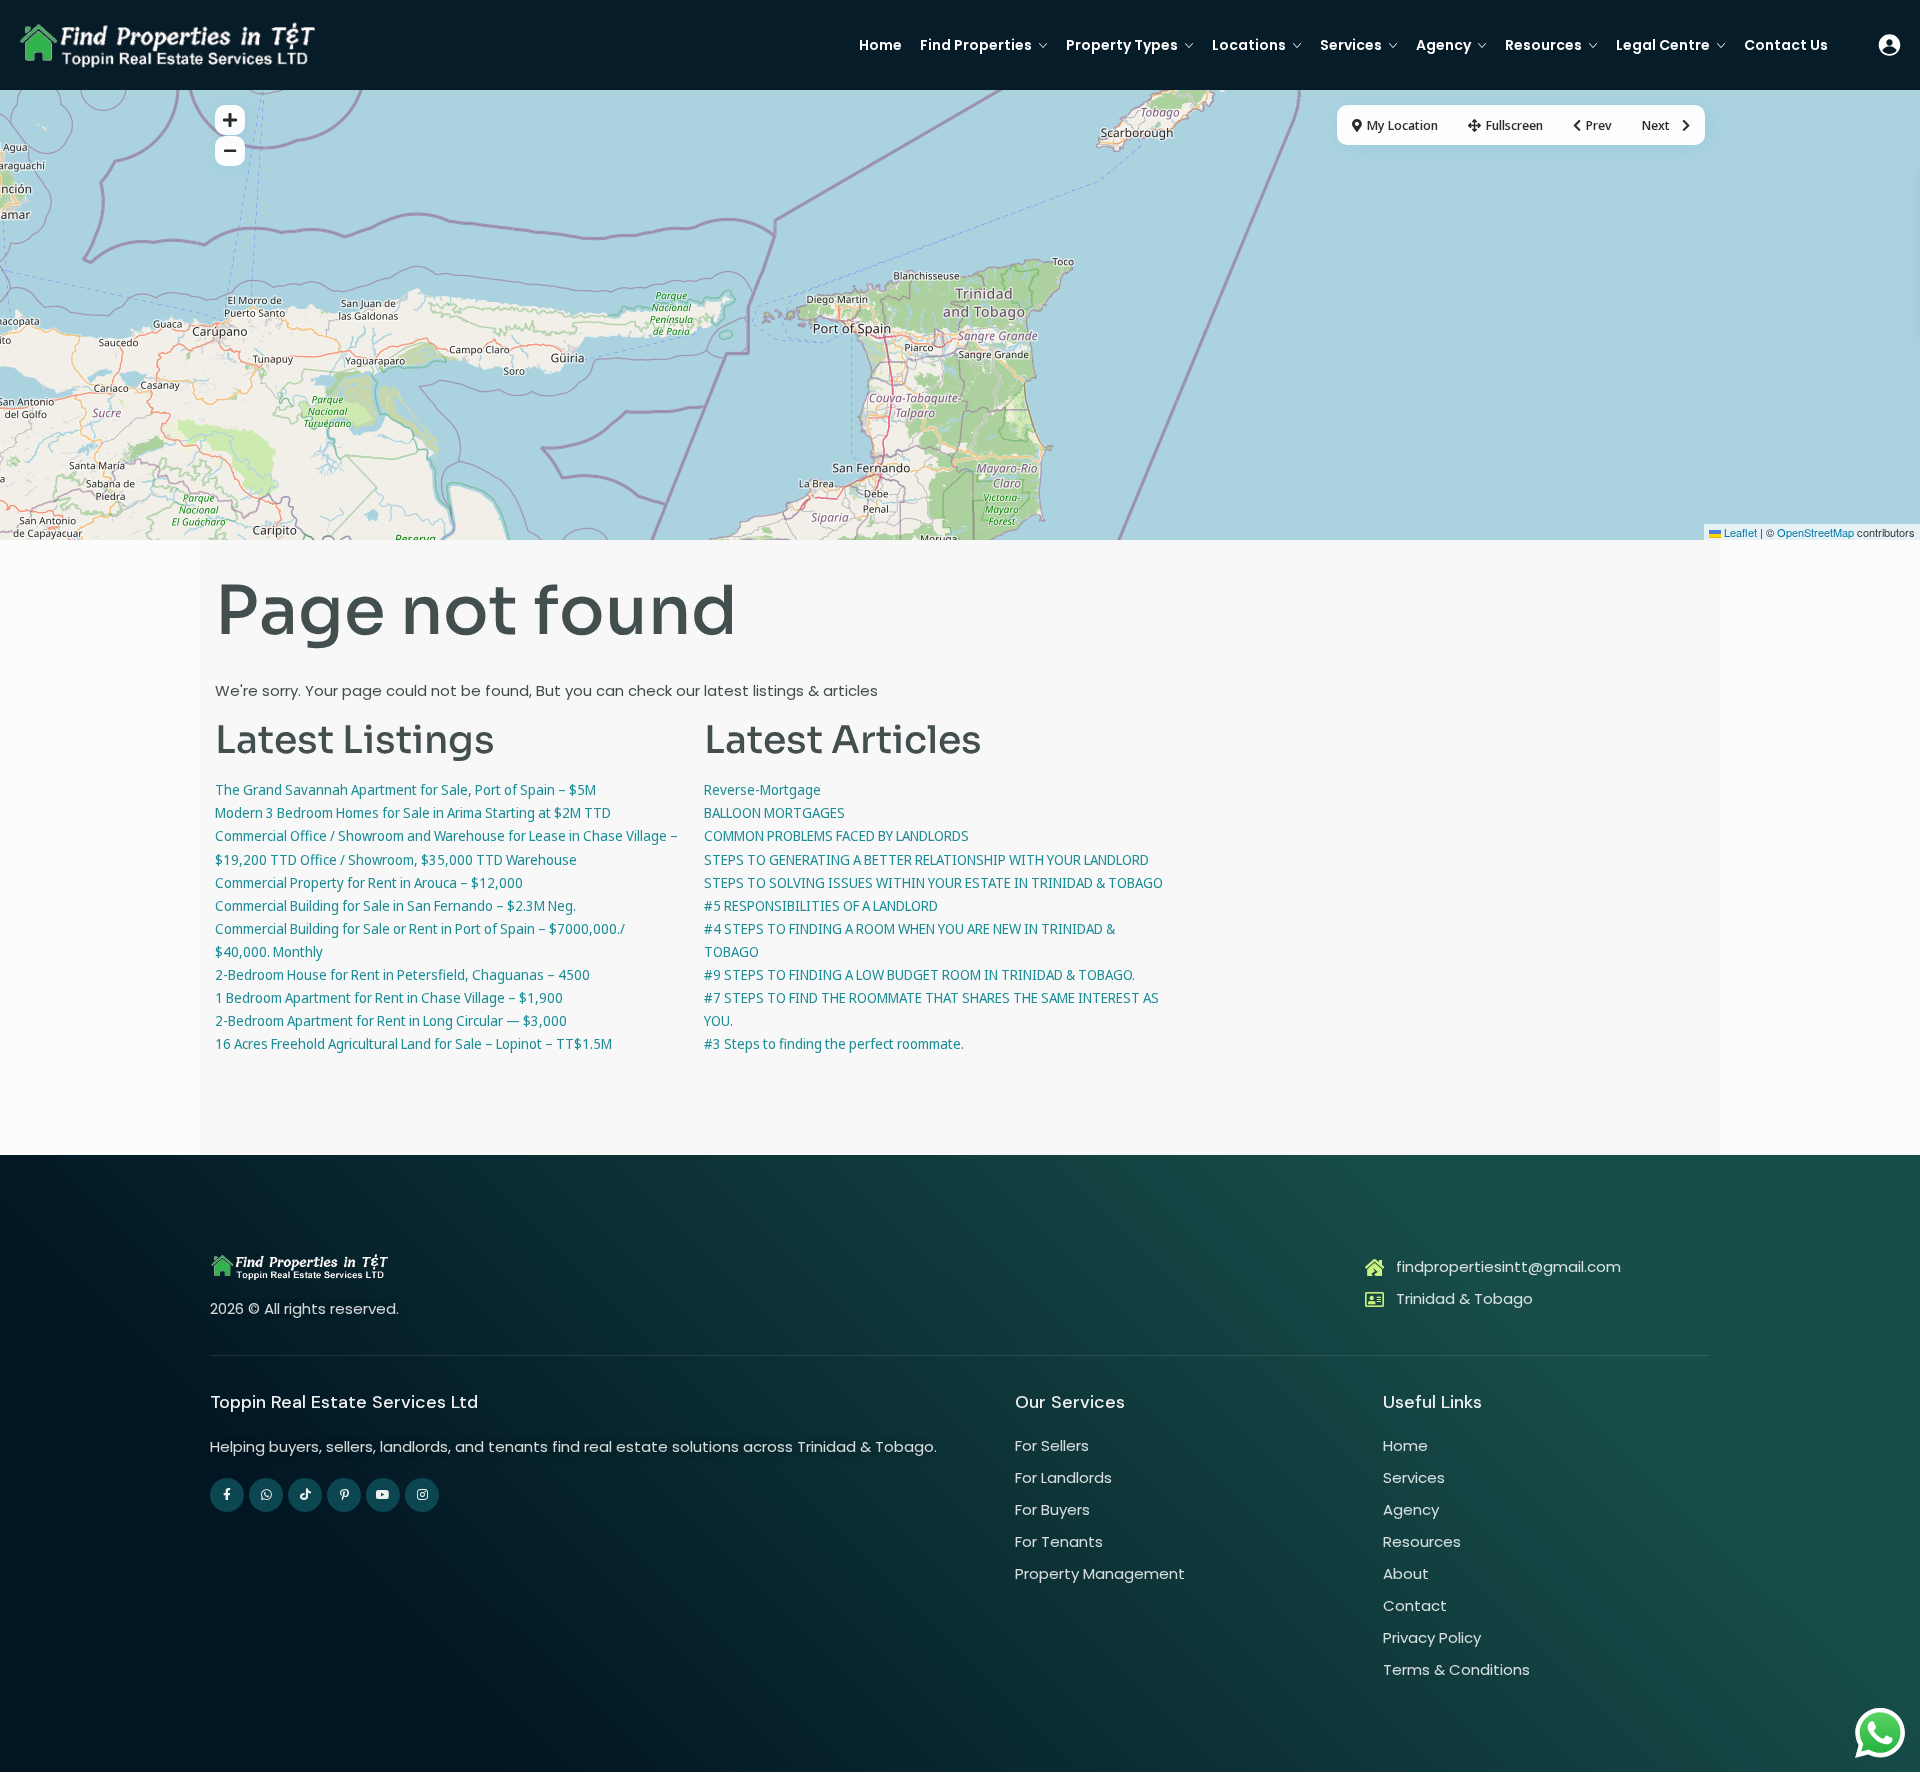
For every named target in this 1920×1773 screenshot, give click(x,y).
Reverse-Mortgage (762, 789)
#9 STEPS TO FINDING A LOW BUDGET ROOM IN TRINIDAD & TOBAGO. (919, 974)
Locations (1249, 45)
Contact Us (1786, 45)
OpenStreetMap (1815, 532)
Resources (1543, 45)
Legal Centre (1663, 45)
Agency (1443, 45)
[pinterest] (344, 1495)
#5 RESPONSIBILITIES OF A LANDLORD (821, 905)
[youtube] (383, 1495)
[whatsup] (266, 1495)
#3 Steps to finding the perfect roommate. (834, 1043)
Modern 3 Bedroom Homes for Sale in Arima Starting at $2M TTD (413, 812)
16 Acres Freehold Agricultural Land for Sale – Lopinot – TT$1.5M (413, 1043)
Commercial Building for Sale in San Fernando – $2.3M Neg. (395, 905)
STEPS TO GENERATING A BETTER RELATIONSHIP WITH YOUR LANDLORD (926, 859)
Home (880, 45)
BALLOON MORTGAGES (774, 812)
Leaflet (1739, 532)
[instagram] (422, 1495)
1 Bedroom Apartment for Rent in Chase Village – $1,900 (389, 997)
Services (1351, 45)
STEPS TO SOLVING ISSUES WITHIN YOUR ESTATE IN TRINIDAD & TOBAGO (933, 882)
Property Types (1122, 45)
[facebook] (227, 1495)
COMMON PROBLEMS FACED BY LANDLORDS (836, 835)
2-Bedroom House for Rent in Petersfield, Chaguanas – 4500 (402, 974)
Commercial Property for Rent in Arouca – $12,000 (369, 882)
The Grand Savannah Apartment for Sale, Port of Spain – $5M (405, 789)
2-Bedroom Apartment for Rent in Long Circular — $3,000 (391, 1020)
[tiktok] (305, 1495)
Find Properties (976, 45)
